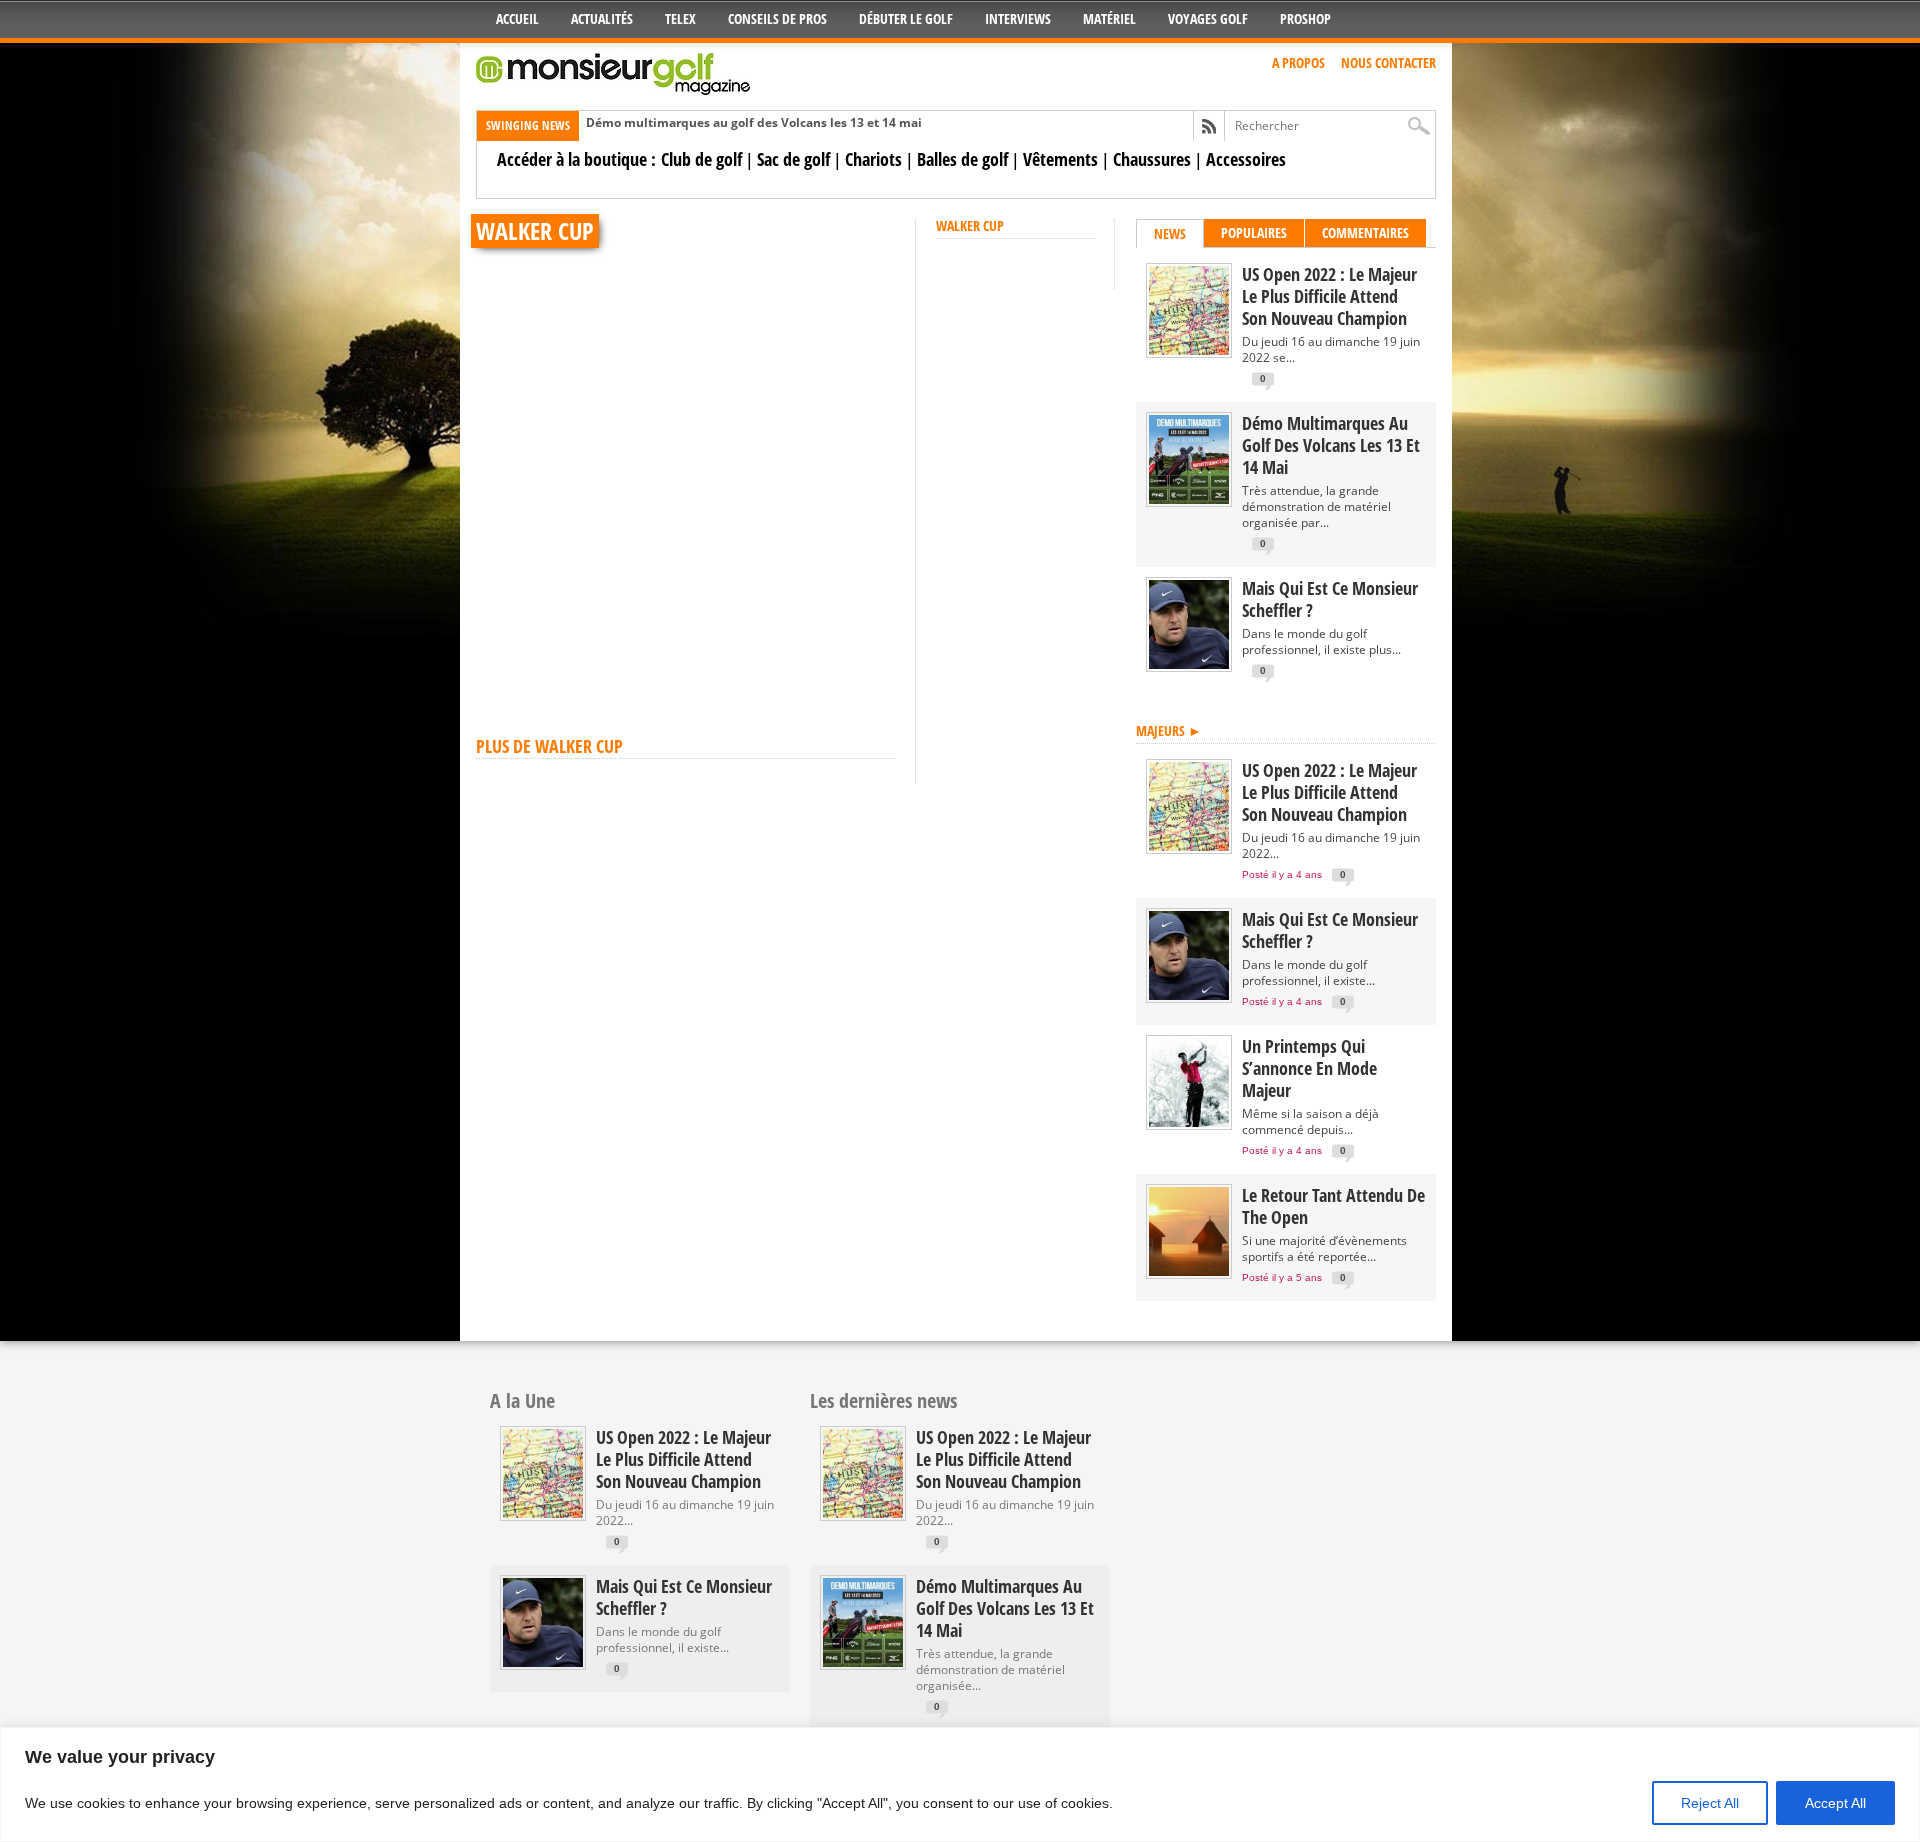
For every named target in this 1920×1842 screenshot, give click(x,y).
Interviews (1018, 18)
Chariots (873, 159)
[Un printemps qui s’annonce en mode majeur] (1189, 1122)
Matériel (1109, 18)
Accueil (517, 18)
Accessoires (1246, 159)
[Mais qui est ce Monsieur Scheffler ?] (1189, 664)
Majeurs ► (1169, 730)
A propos (1298, 62)
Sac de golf (793, 159)
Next (876, 239)
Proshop (1305, 18)
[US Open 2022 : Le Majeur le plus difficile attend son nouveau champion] (1189, 350)
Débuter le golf (906, 18)
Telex (680, 18)
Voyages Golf (1208, 18)
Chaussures (1152, 159)
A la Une (522, 1400)
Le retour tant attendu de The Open (1333, 1206)
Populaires (1254, 232)
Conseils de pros (777, 18)
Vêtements (1060, 159)
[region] (960, 1784)
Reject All (1710, 1803)
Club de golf (701, 159)
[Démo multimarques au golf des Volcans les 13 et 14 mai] (1189, 499)
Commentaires (1365, 232)
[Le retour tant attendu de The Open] (1189, 1271)
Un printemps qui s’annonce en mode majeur (1309, 1068)
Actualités (602, 18)
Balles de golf (962, 159)
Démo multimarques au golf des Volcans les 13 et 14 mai (754, 122)
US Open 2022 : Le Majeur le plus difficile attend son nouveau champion (1329, 296)
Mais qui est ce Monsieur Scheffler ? (1330, 599)
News (1170, 233)
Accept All (1835, 1803)
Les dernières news (883, 1400)
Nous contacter (1388, 62)
